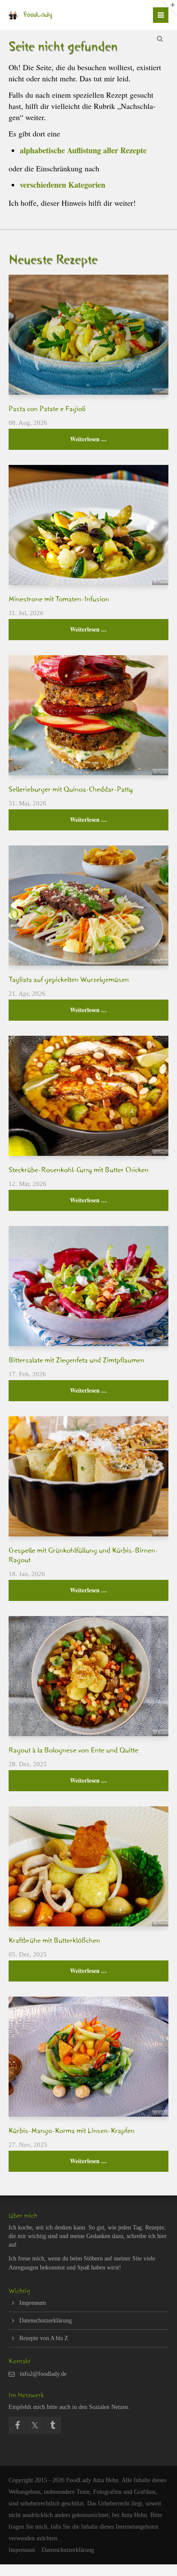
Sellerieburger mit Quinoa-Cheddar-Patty (71, 791)
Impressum (33, 2303)
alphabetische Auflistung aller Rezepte (83, 150)
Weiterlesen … (58, 436)
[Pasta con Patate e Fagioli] (88, 335)
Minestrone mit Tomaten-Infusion (59, 601)
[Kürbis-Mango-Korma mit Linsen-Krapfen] (88, 2057)
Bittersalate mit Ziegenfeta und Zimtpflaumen (76, 1362)
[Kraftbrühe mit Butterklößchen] (88, 1866)
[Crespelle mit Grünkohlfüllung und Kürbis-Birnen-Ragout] (88, 1476)
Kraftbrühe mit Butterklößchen (54, 1942)
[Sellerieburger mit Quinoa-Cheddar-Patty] (88, 715)
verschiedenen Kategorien (63, 185)
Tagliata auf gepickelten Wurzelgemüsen (69, 981)
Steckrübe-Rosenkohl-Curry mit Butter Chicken (79, 1171)
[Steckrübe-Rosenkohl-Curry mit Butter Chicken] (88, 1096)
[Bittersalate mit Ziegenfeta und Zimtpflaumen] (88, 1286)
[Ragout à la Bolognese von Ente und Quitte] (88, 1676)
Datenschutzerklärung (46, 2321)
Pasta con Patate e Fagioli (47, 410)
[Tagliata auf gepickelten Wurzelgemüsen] (88, 906)
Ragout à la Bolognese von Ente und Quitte (73, 1752)
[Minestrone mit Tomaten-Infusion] (88, 525)
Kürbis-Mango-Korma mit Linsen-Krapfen (72, 2132)
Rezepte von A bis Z (44, 2338)
